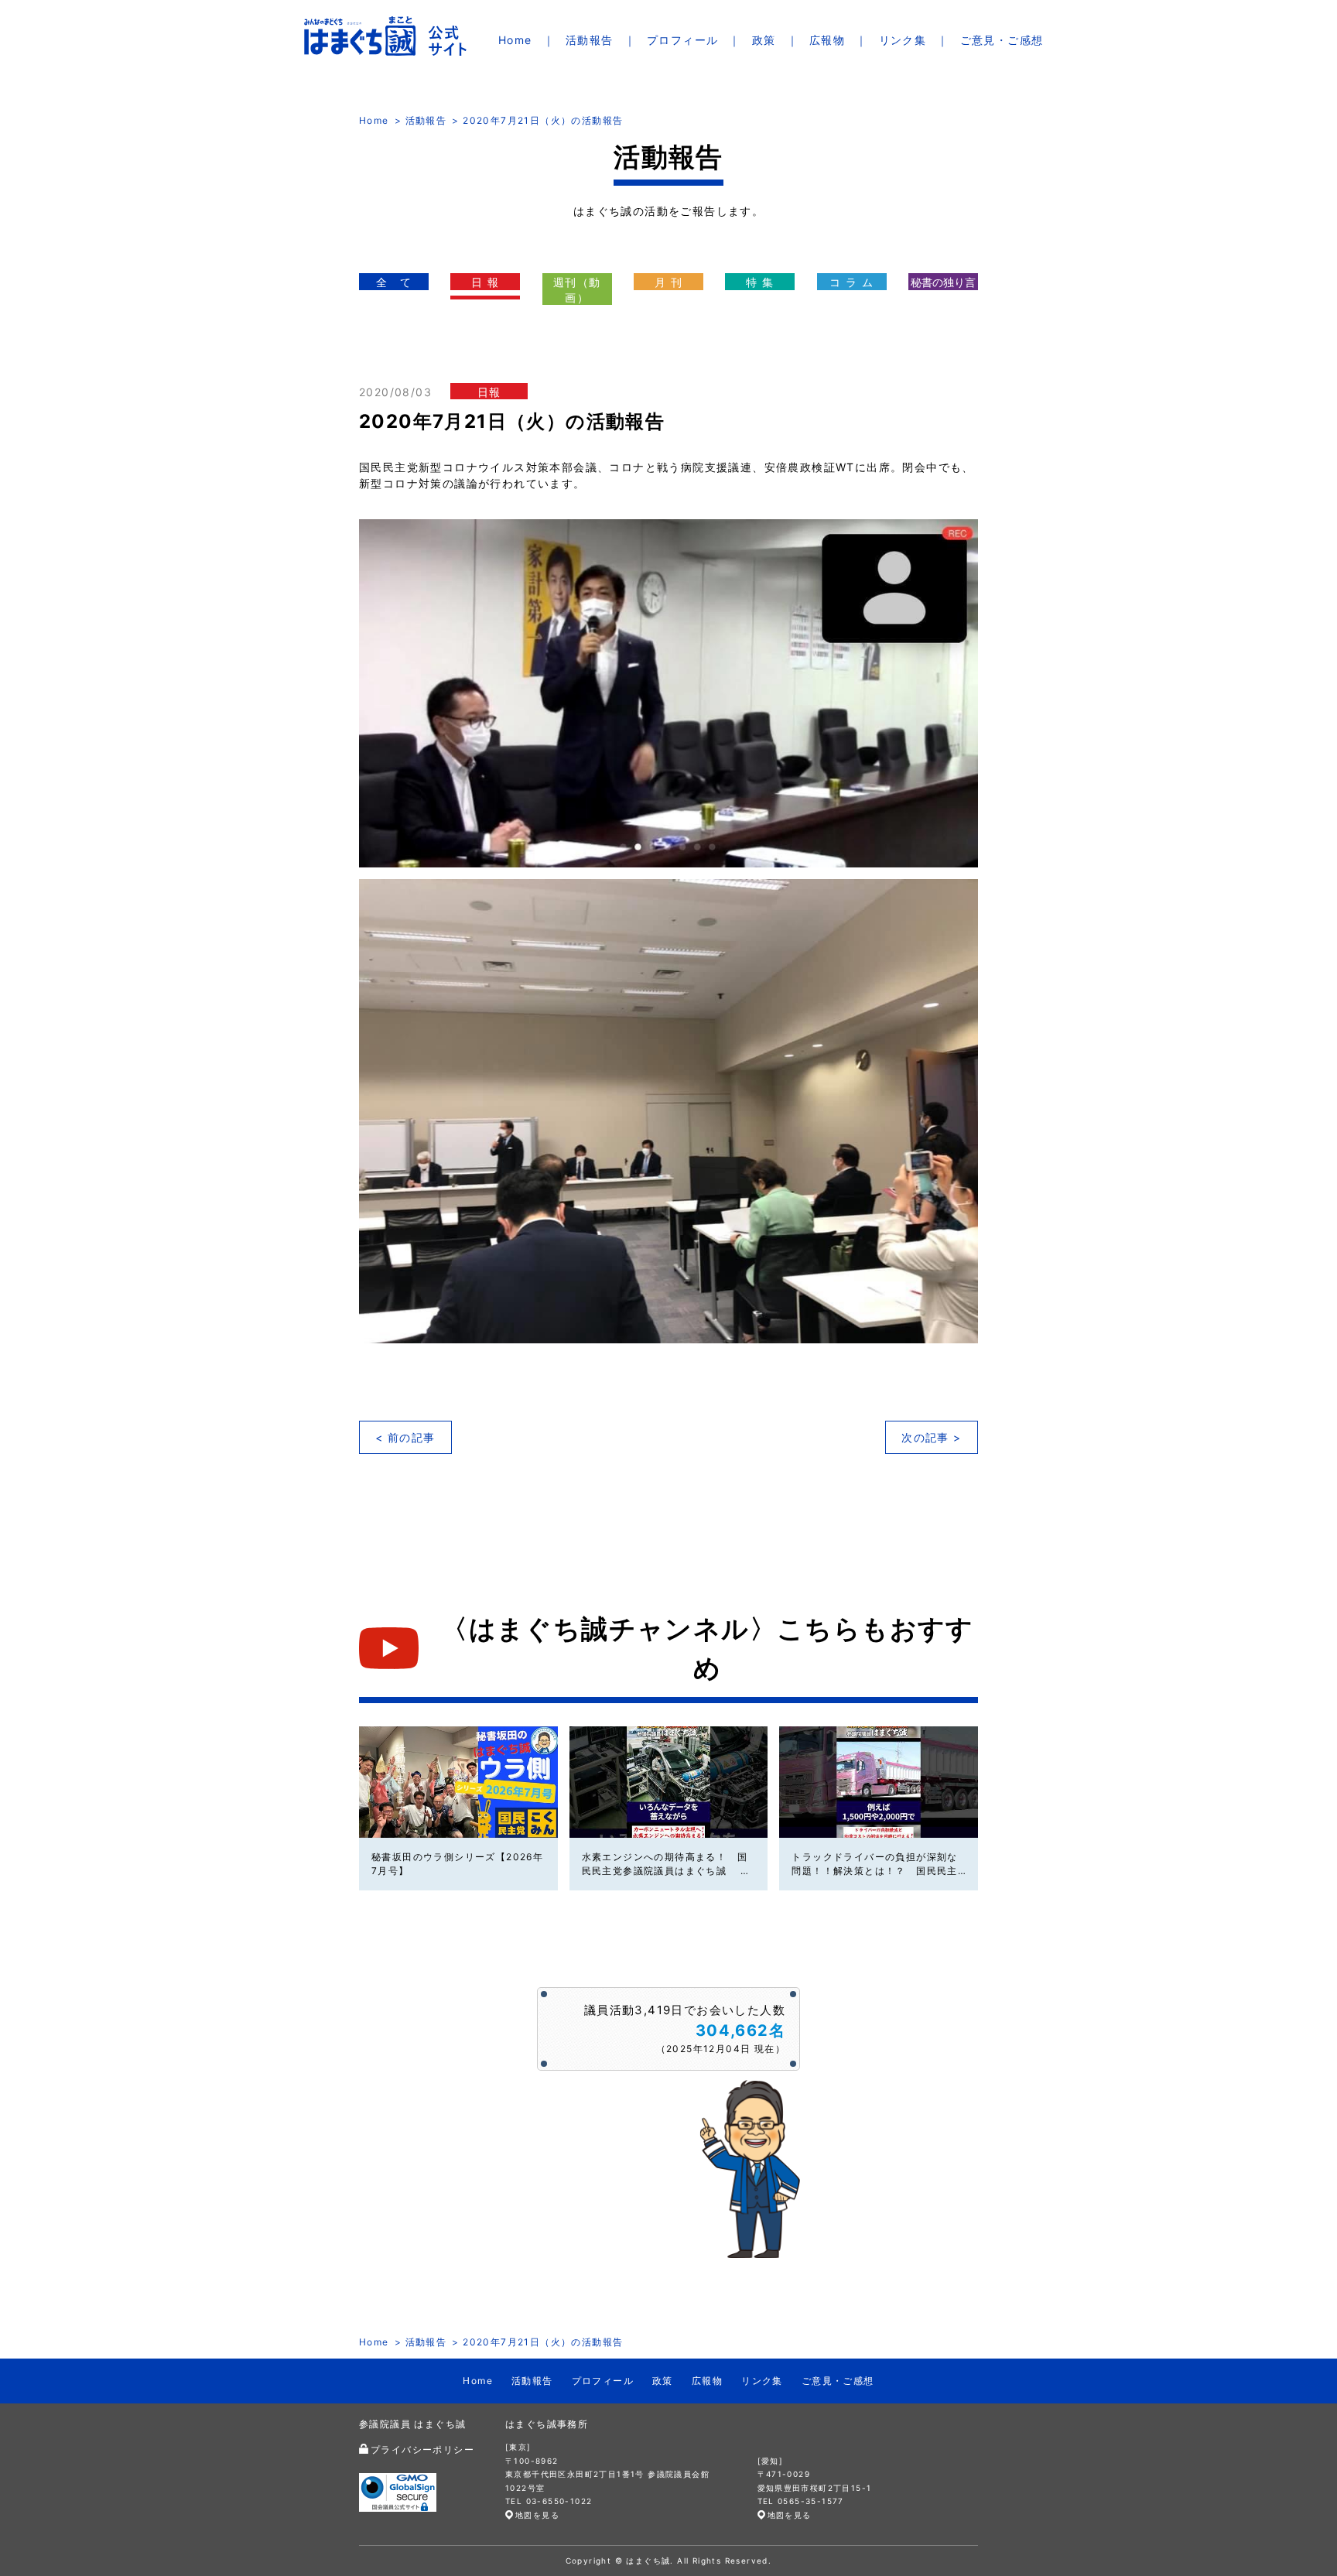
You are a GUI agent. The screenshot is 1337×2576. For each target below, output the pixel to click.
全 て (394, 282)
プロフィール (682, 40)
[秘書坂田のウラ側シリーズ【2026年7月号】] (458, 1782)
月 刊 (668, 282)
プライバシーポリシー (422, 2449)
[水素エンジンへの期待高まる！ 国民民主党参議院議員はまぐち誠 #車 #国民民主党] (669, 1782)
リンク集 (903, 40)
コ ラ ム (851, 282)
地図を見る (537, 2515)
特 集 (760, 282)
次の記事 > (931, 1437)
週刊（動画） (577, 290)
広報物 (827, 40)
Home (515, 40)
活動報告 (590, 40)
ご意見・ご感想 (1002, 40)
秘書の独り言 (943, 282)
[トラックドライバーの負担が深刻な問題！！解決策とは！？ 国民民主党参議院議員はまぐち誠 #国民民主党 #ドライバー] (879, 1782)
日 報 (485, 282)
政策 (764, 40)
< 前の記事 (405, 1437)
